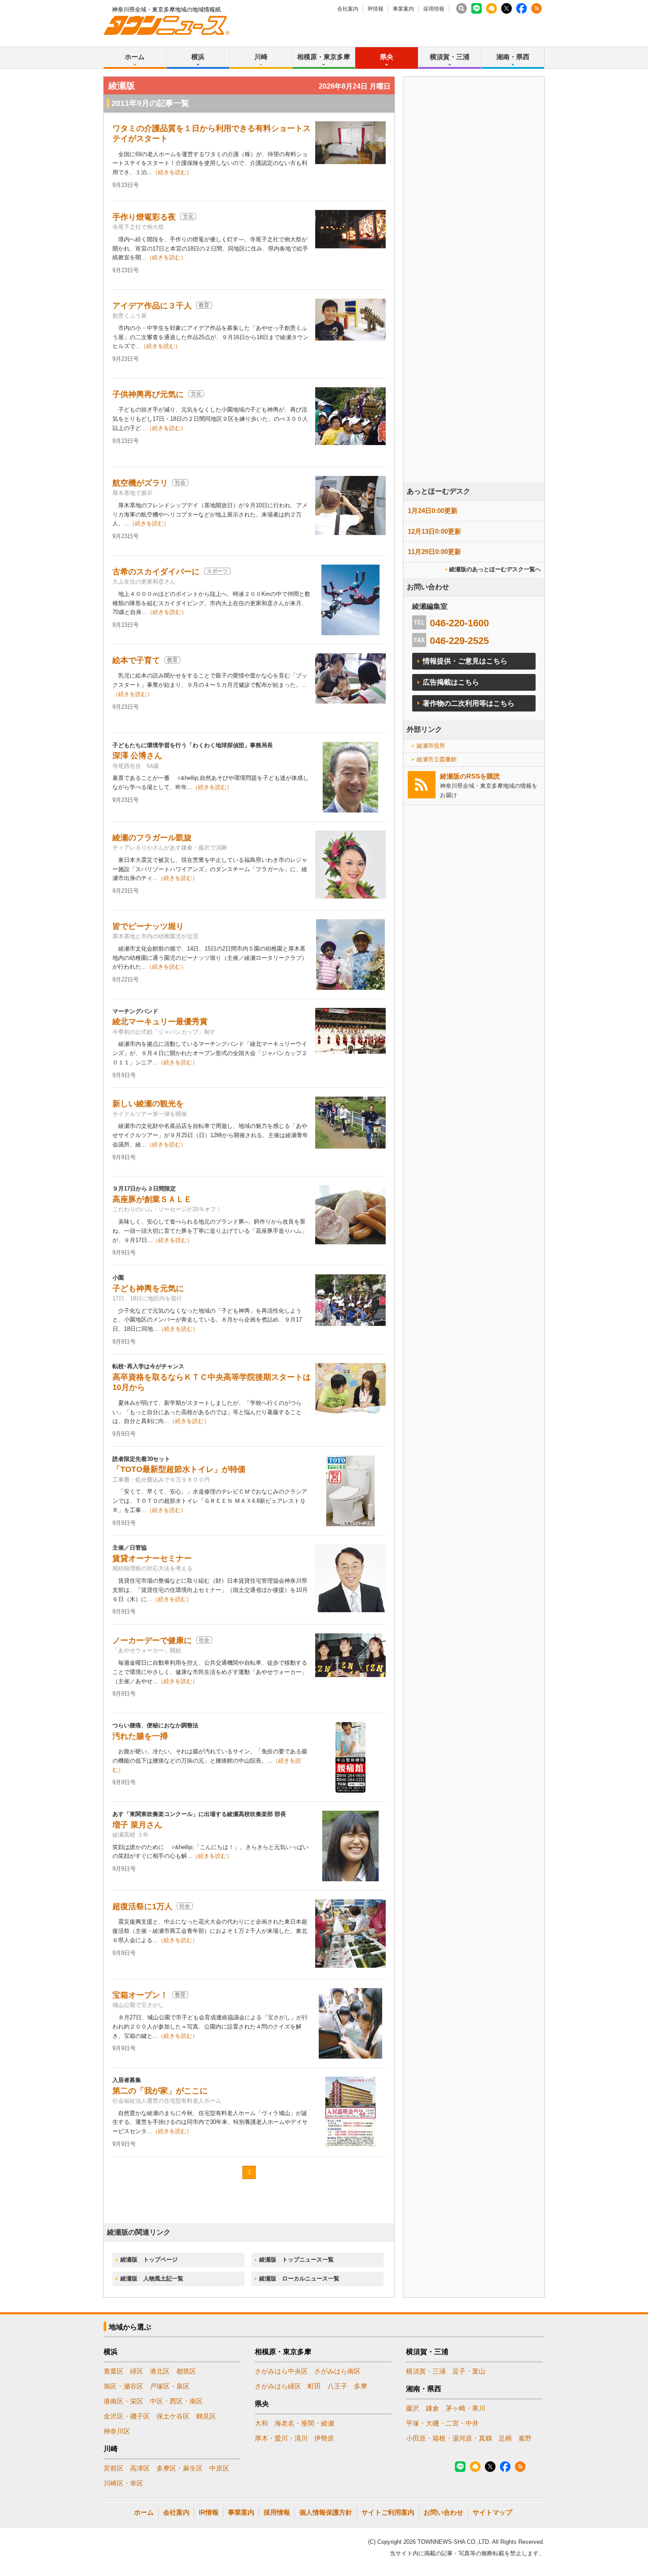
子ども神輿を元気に (148, 1288)
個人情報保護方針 (326, 2512)
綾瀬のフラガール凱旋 (152, 838)
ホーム (135, 57)
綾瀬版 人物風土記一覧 (152, 2278)
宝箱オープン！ (140, 1995)
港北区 (160, 2371)
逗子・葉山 (469, 2371)
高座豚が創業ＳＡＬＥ (152, 1199)
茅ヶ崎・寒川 (466, 2408)
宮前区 (114, 2468)
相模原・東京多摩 (324, 57)
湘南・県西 (513, 57)
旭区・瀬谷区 (123, 2386)
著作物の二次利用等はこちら (469, 703)
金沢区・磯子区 (127, 2416)
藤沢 (413, 2408)
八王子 (337, 2386)
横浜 (198, 57)
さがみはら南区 (337, 2371)
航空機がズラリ (140, 483)
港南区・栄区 (123, 2401)
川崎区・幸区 (123, 2483)
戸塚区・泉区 (170, 2386)
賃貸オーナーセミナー (152, 1558)
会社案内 (348, 9)
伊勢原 (324, 2438)
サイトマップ (492, 2512)
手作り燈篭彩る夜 (144, 217)
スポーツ (217, 571)
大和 (261, 2423)
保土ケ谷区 (173, 2416)
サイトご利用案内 (388, 2512)
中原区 (219, 2468)
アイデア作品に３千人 (152, 306)
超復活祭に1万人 (142, 1906)
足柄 (505, 2438)
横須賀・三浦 (450, 57)
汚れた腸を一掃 (140, 1736)
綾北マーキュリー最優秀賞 (160, 1022)
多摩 (361, 2386)
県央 (387, 57)
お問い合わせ (443, 2512)
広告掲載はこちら (451, 682)
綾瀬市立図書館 (437, 759)
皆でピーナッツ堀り (148, 926)
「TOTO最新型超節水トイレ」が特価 (179, 1469)
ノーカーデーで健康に (152, 1640)
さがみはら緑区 (278, 2386)
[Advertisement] (474, 304)
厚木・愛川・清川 (281, 2438)
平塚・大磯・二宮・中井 (442, 2423)
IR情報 (376, 9)
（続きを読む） (172, 172)
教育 (204, 305)
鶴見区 (206, 2416)
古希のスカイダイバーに (156, 572)
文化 (188, 217)
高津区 (140, 2468)
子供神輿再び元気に (148, 394)
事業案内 (403, 9)
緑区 (137, 2371)
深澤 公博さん (137, 756)
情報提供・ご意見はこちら (465, 661)
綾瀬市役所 (431, 746)
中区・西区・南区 (176, 2401)
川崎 (261, 57)
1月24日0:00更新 (433, 511)
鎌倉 (432, 2408)
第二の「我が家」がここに (160, 2091)
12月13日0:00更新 (434, 531)
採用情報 (434, 9)
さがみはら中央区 (281, 2371)
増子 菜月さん (137, 1825)
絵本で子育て (136, 660)
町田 (314, 2386)
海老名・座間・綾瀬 (304, 2423)
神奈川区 (117, 2431)
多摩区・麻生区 (180, 2468)
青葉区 (114, 2371)
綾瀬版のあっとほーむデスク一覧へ (495, 569)
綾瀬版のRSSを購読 (470, 776)
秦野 (525, 2438)
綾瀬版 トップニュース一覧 (296, 2260)
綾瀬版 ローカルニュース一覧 (299, 2278)
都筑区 (186, 2371)
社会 (180, 483)
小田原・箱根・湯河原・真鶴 (449, 2438)
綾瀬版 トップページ (149, 2260)
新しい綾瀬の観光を (148, 1104)
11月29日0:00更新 (434, 552)
